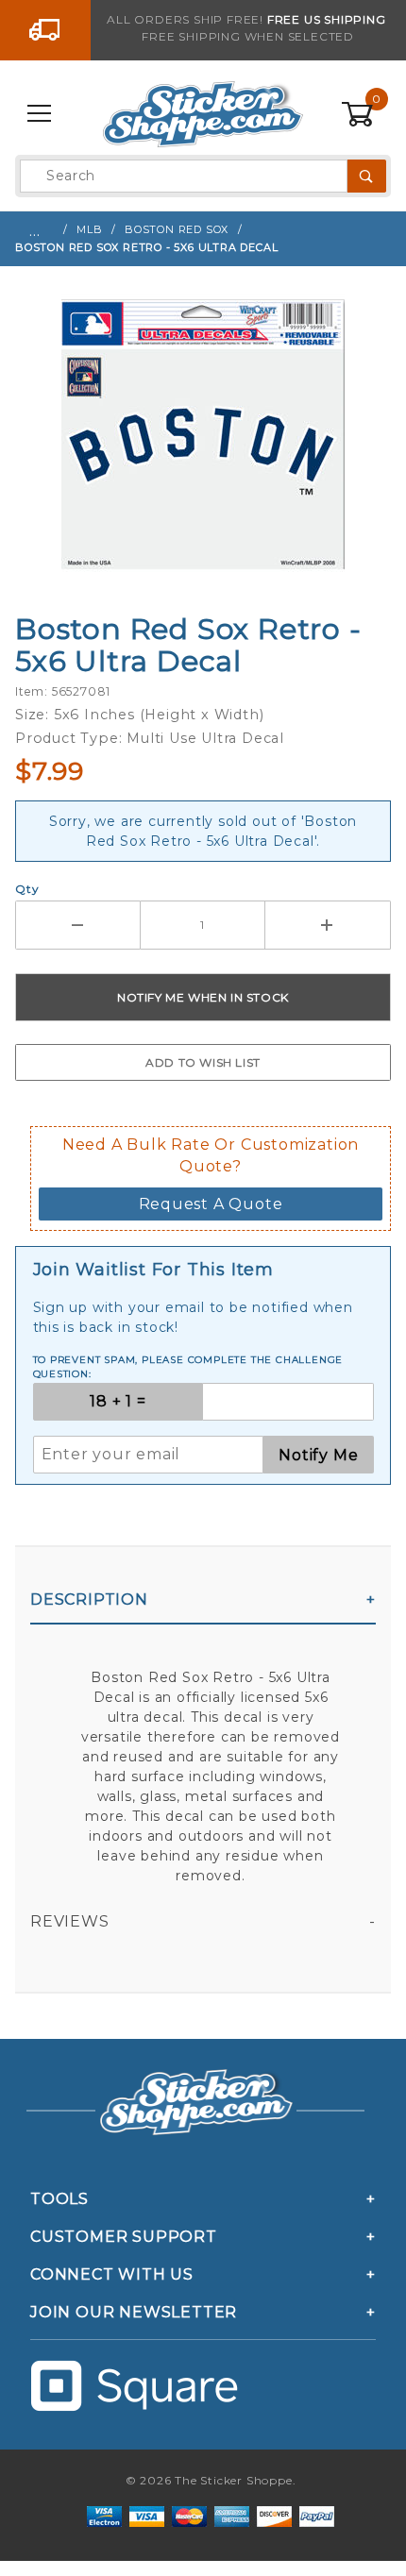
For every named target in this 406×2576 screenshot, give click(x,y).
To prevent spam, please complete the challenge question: (188, 1367)
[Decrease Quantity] (78, 925)
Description (89, 1599)
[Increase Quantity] (328, 925)
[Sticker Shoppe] (203, 113)
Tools (59, 2199)
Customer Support (124, 2237)
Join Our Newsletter (134, 2312)
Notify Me (318, 1455)
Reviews (70, 1921)
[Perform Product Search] (367, 176)
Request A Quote (211, 1204)
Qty (27, 889)
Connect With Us (112, 2274)
